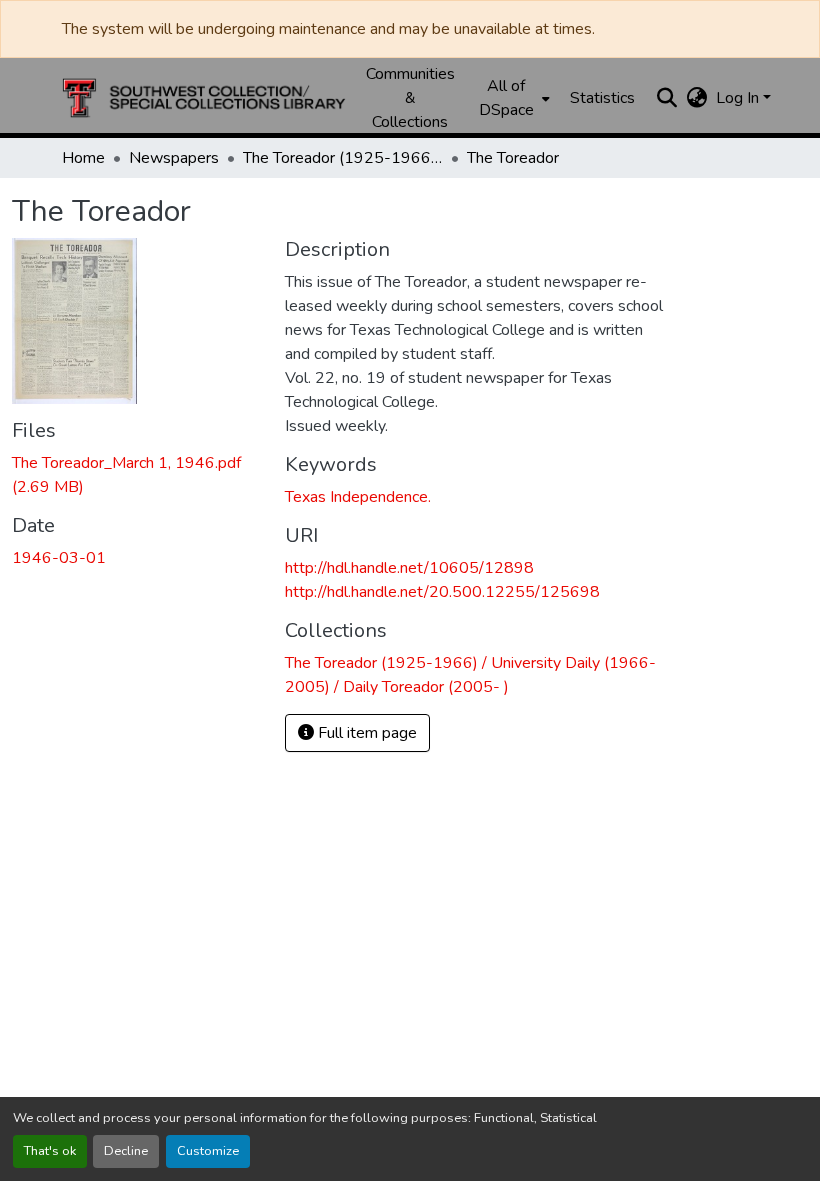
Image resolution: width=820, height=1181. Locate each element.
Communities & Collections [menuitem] (410, 98)
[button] (204, 98)
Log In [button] (739, 98)
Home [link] (83, 158)
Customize (208, 1151)
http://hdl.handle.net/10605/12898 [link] (409, 568)
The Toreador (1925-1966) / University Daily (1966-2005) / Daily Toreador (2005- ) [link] (343, 158)
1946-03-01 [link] (59, 558)
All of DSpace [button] (506, 98)
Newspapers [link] (174, 158)
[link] (136, 475)
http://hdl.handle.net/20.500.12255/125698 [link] (442, 592)
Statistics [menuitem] (602, 98)
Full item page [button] (365, 733)
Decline (126, 1151)
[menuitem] (512, 98)
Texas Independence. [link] (358, 497)
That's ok (50, 1151)
